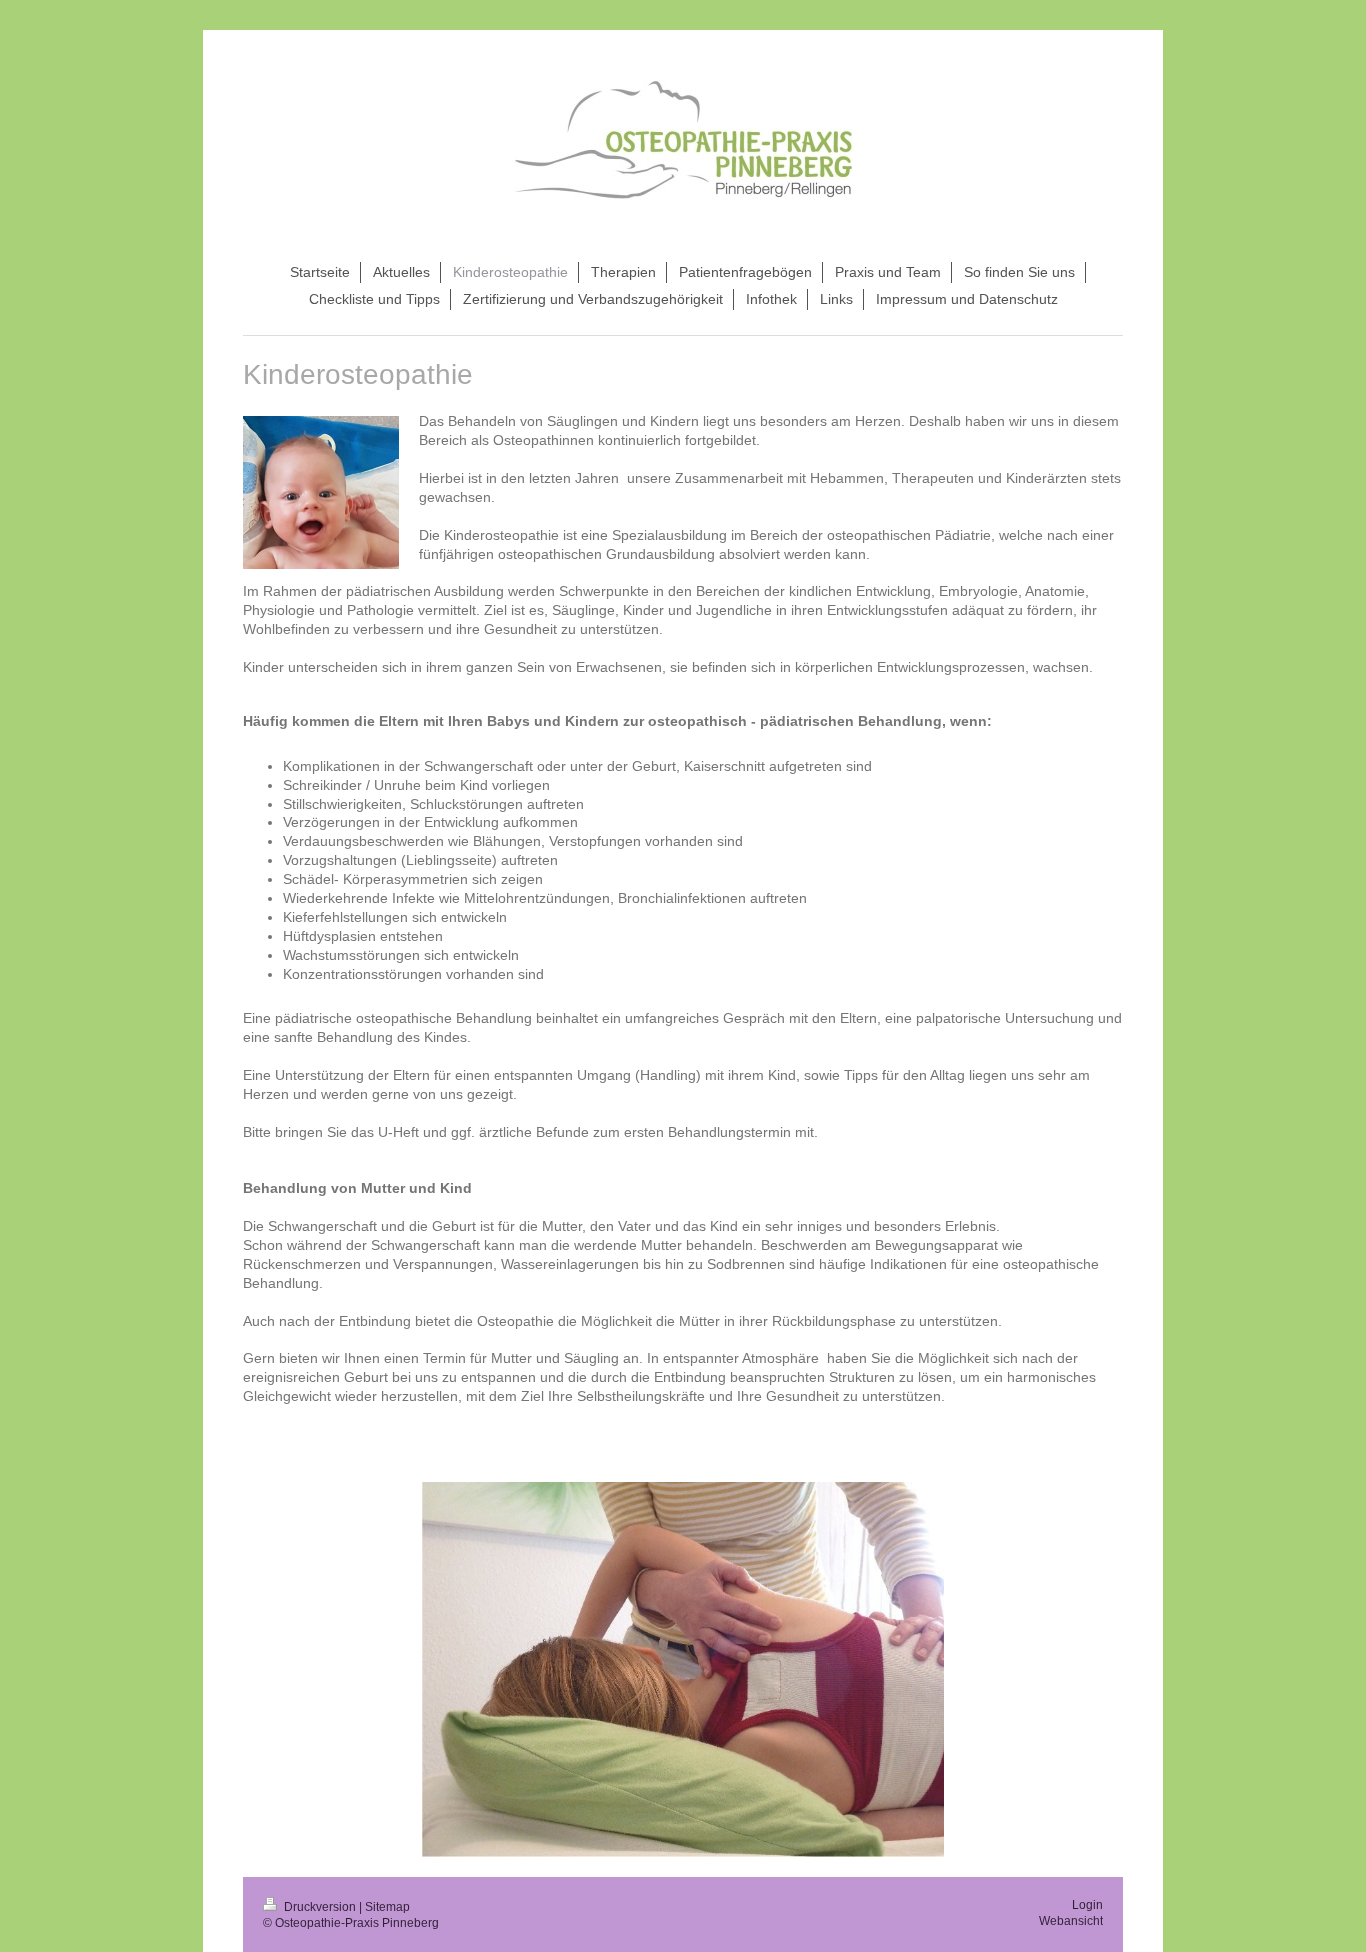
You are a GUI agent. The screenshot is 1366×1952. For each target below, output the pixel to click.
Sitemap (387, 1907)
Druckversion (320, 1907)
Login (1087, 1905)
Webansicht (1071, 1921)
